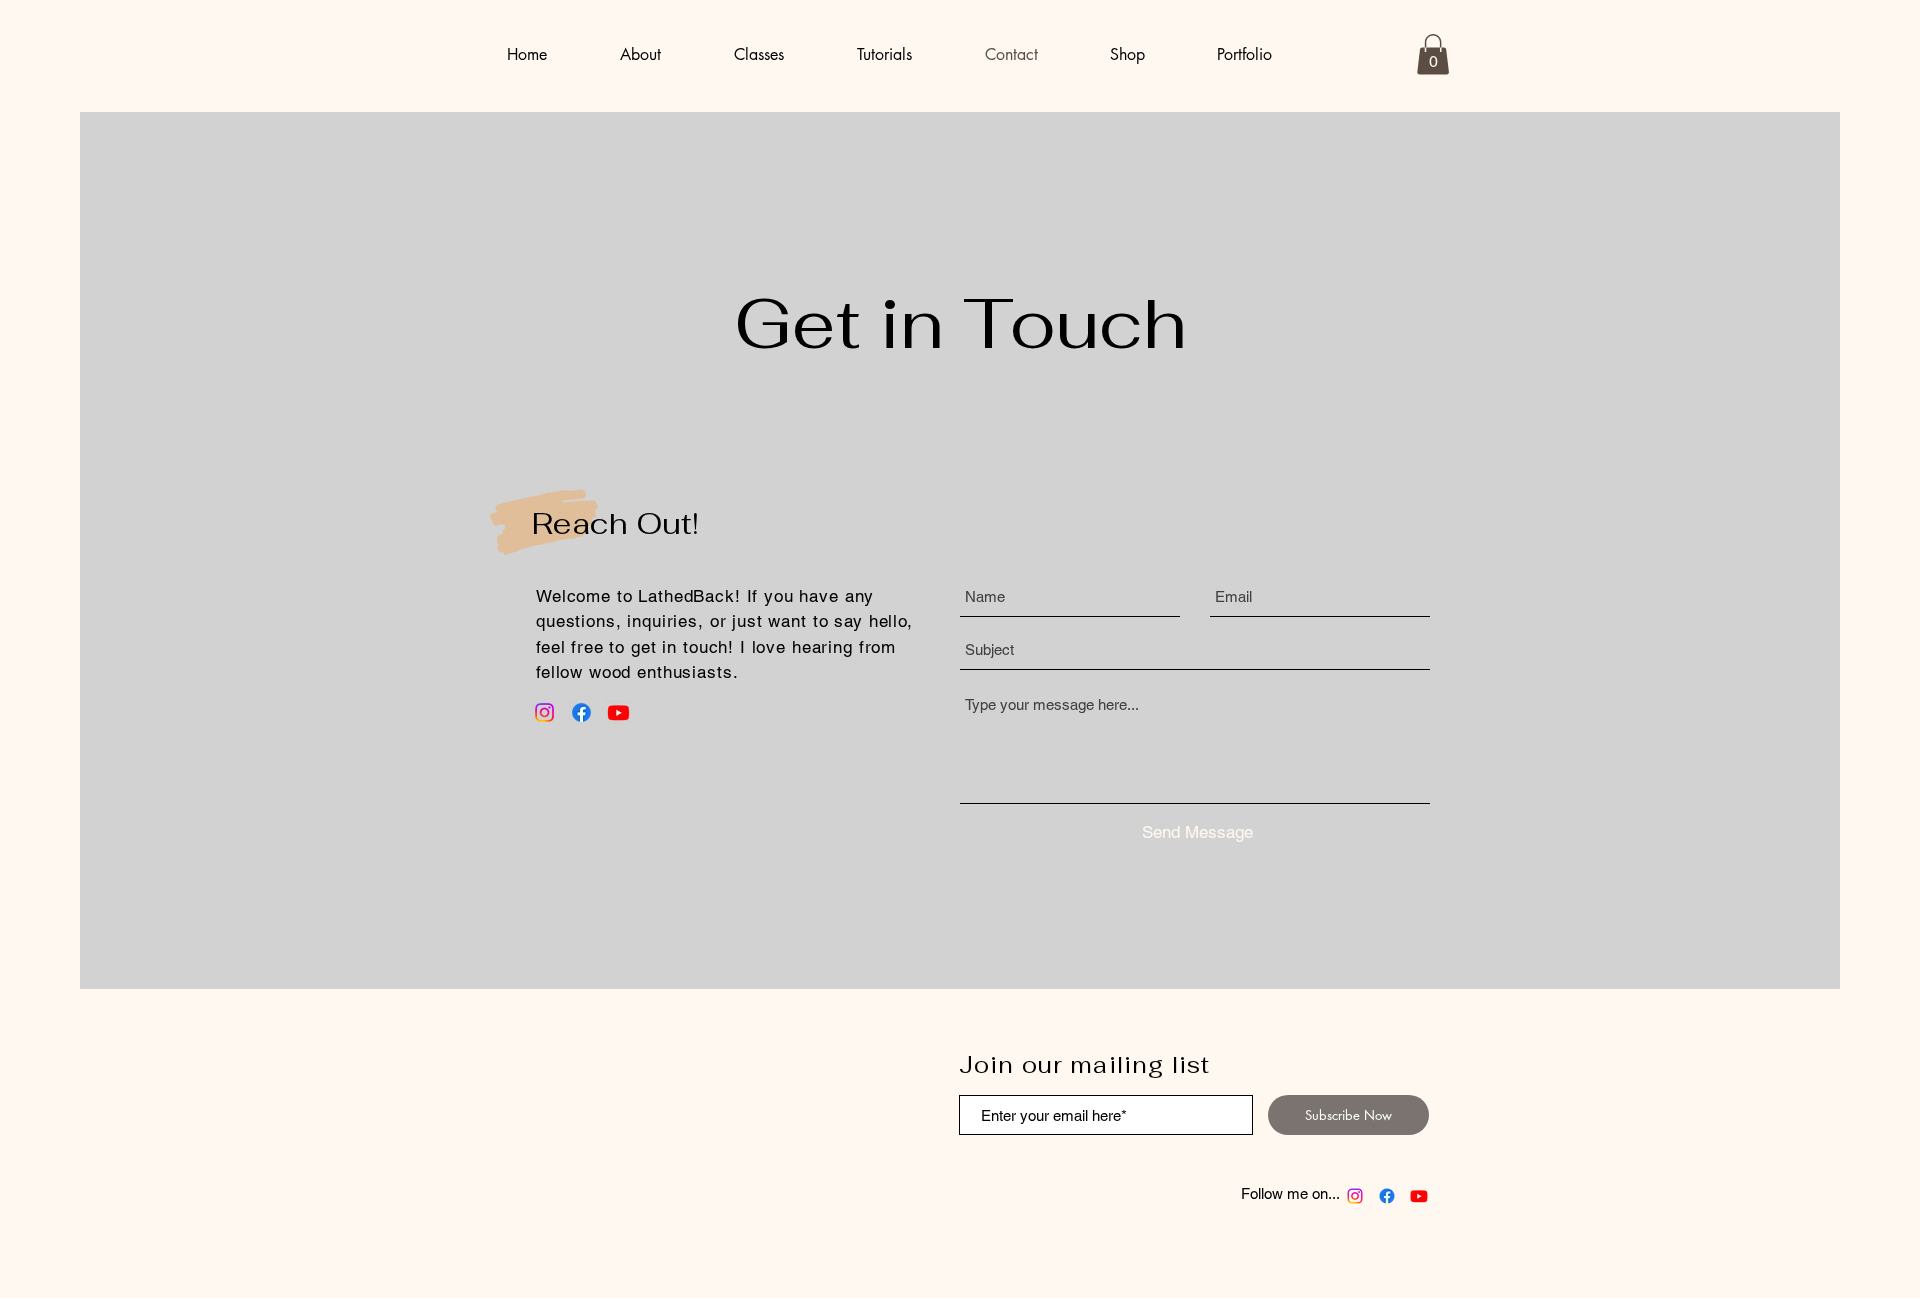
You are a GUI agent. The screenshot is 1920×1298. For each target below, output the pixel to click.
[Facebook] (581, 712)
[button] (1433, 54)
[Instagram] (544, 712)
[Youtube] (618, 712)
